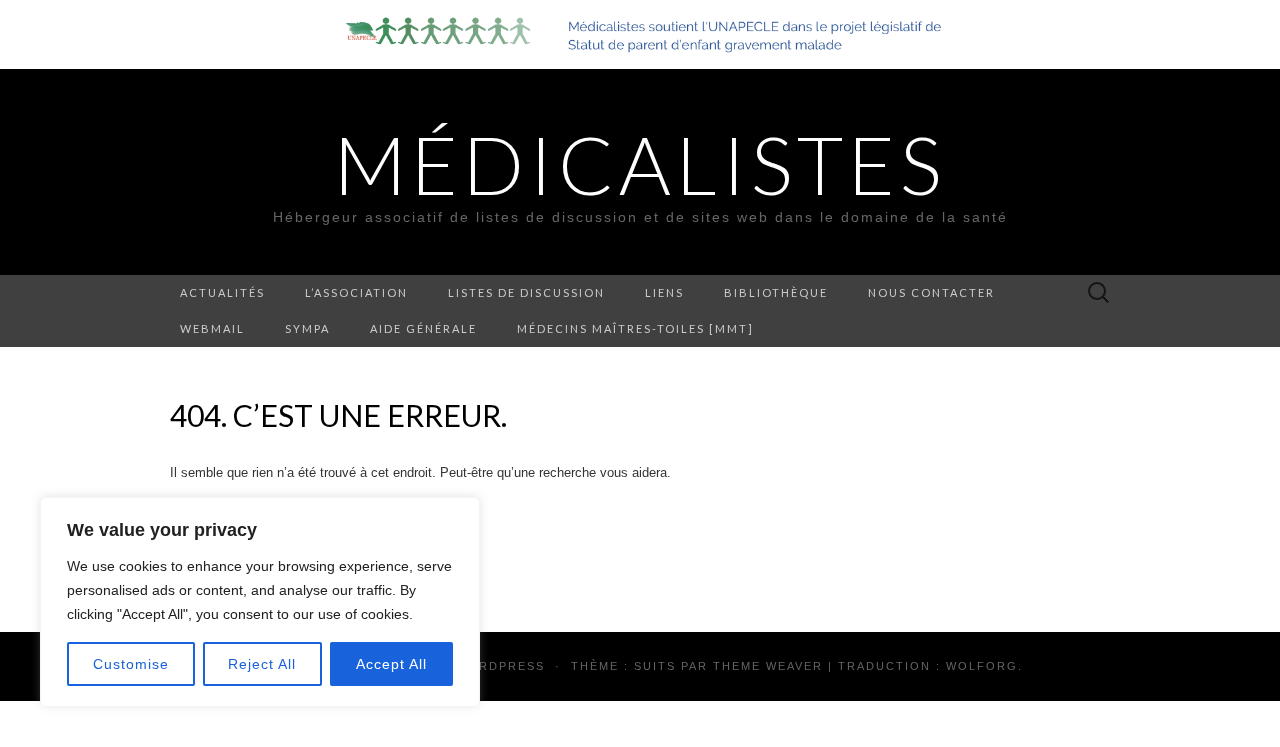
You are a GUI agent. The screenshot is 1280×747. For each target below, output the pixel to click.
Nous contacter (931, 292)
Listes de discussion (526, 292)
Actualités (222, 292)
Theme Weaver (768, 666)
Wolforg (982, 666)
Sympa (307, 328)
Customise (131, 664)
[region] (260, 602)
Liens (664, 292)
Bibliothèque (776, 292)
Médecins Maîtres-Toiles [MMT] (635, 328)
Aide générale (423, 328)
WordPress (500, 666)
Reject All (262, 664)
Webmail (212, 328)
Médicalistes (640, 164)
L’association (356, 292)
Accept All (391, 664)
